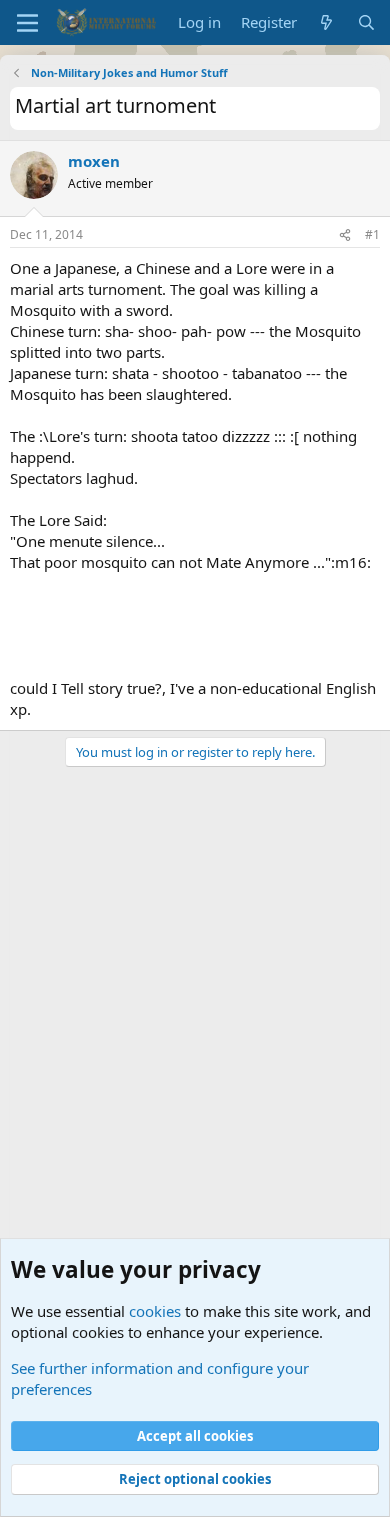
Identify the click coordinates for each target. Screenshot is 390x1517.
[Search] (366, 22)
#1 (372, 234)
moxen (94, 161)
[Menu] (27, 23)
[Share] (345, 235)
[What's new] (326, 22)
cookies (155, 1311)
